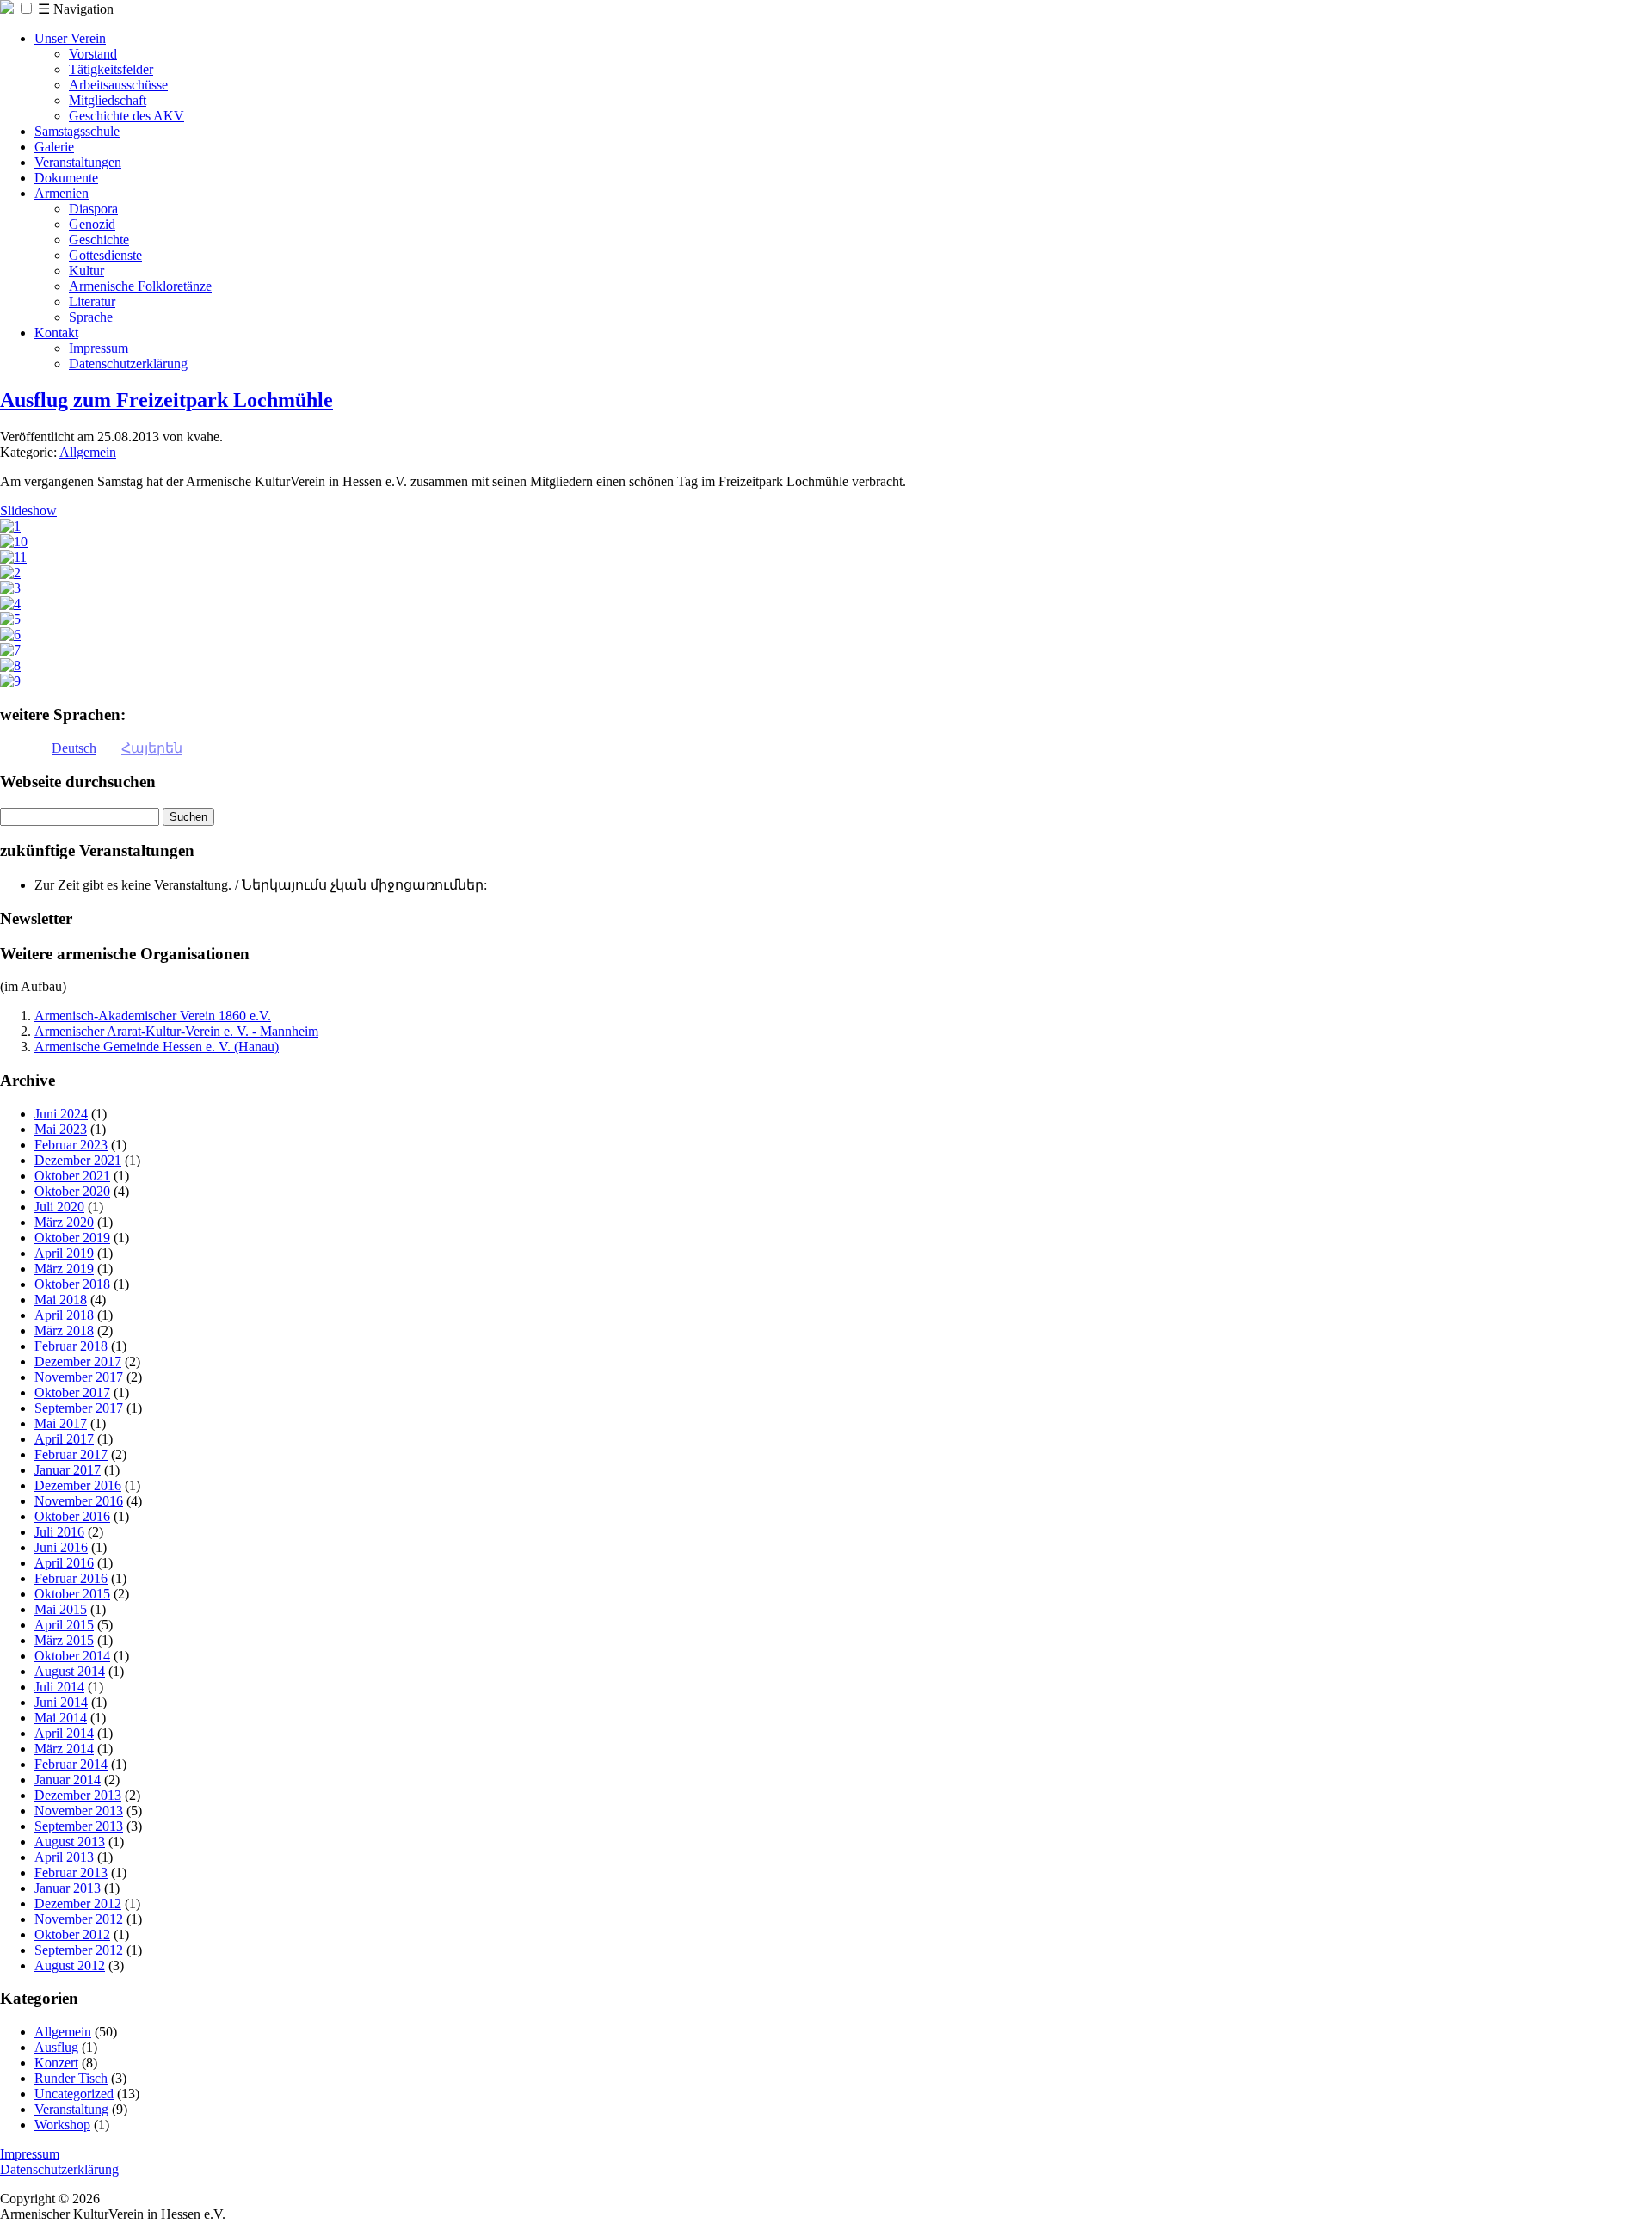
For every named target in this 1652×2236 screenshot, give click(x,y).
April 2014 (64, 1733)
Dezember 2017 (78, 1361)
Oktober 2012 (72, 1934)
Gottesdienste (105, 255)
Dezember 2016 (78, 1485)
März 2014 (64, 1749)
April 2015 (64, 1625)
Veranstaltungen (78, 162)
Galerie (54, 147)
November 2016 (79, 1501)
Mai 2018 (61, 1300)
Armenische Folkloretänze (140, 286)
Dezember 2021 (78, 1160)
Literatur (92, 302)
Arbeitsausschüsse (118, 85)
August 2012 (70, 1965)
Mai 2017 (61, 1423)
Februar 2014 (71, 1764)
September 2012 (79, 1950)
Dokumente (66, 178)
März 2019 (64, 1269)
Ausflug (56, 2047)
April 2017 (64, 1439)
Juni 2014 (61, 1702)
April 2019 (64, 1253)
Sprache (91, 317)
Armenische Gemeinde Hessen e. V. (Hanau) (157, 1047)
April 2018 (64, 1315)
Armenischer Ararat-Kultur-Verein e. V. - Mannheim (176, 1031)
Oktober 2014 (72, 1656)
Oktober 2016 (72, 1516)
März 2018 (64, 1331)
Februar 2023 (71, 1145)
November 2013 (79, 1811)
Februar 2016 (71, 1578)
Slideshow (28, 511)
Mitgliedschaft (108, 100)
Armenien (62, 193)
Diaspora (93, 209)
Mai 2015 (61, 1609)
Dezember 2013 (78, 1795)
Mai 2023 (61, 1129)
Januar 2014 (68, 1780)
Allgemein (88, 452)
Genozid (92, 224)
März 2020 (64, 1222)
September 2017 (79, 1408)
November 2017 (79, 1377)
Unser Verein (70, 38)
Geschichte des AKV (126, 116)
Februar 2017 (71, 1454)
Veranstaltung (71, 2109)
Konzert (56, 2063)
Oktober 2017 (72, 1392)
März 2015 (64, 1640)
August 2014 (70, 1671)
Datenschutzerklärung (128, 363)
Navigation (76, 9)
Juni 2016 (61, 1547)
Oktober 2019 (72, 1238)
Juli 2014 (59, 1687)
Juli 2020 (59, 1207)
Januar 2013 (68, 1888)
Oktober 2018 (72, 1284)
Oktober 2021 (72, 1176)
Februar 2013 (71, 1873)
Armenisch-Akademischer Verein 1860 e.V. (153, 1016)
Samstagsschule (77, 131)
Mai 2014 (61, 1718)
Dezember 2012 (78, 1903)
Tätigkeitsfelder (111, 69)
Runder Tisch (71, 2078)
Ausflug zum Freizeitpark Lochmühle (166, 400)
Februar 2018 (71, 1346)
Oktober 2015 (72, 1594)
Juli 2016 (59, 1532)
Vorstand (93, 54)
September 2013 (79, 1826)
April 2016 (64, 1563)
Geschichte (99, 240)
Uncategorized (74, 2094)
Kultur (86, 271)
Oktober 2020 (72, 1191)
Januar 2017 (68, 1470)
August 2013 (70, 1842)
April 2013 (64, 1857)
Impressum (99, 348)
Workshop (62, 2125)
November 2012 (79, 1919)
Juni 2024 (61, 1114)
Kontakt (56, 333)
